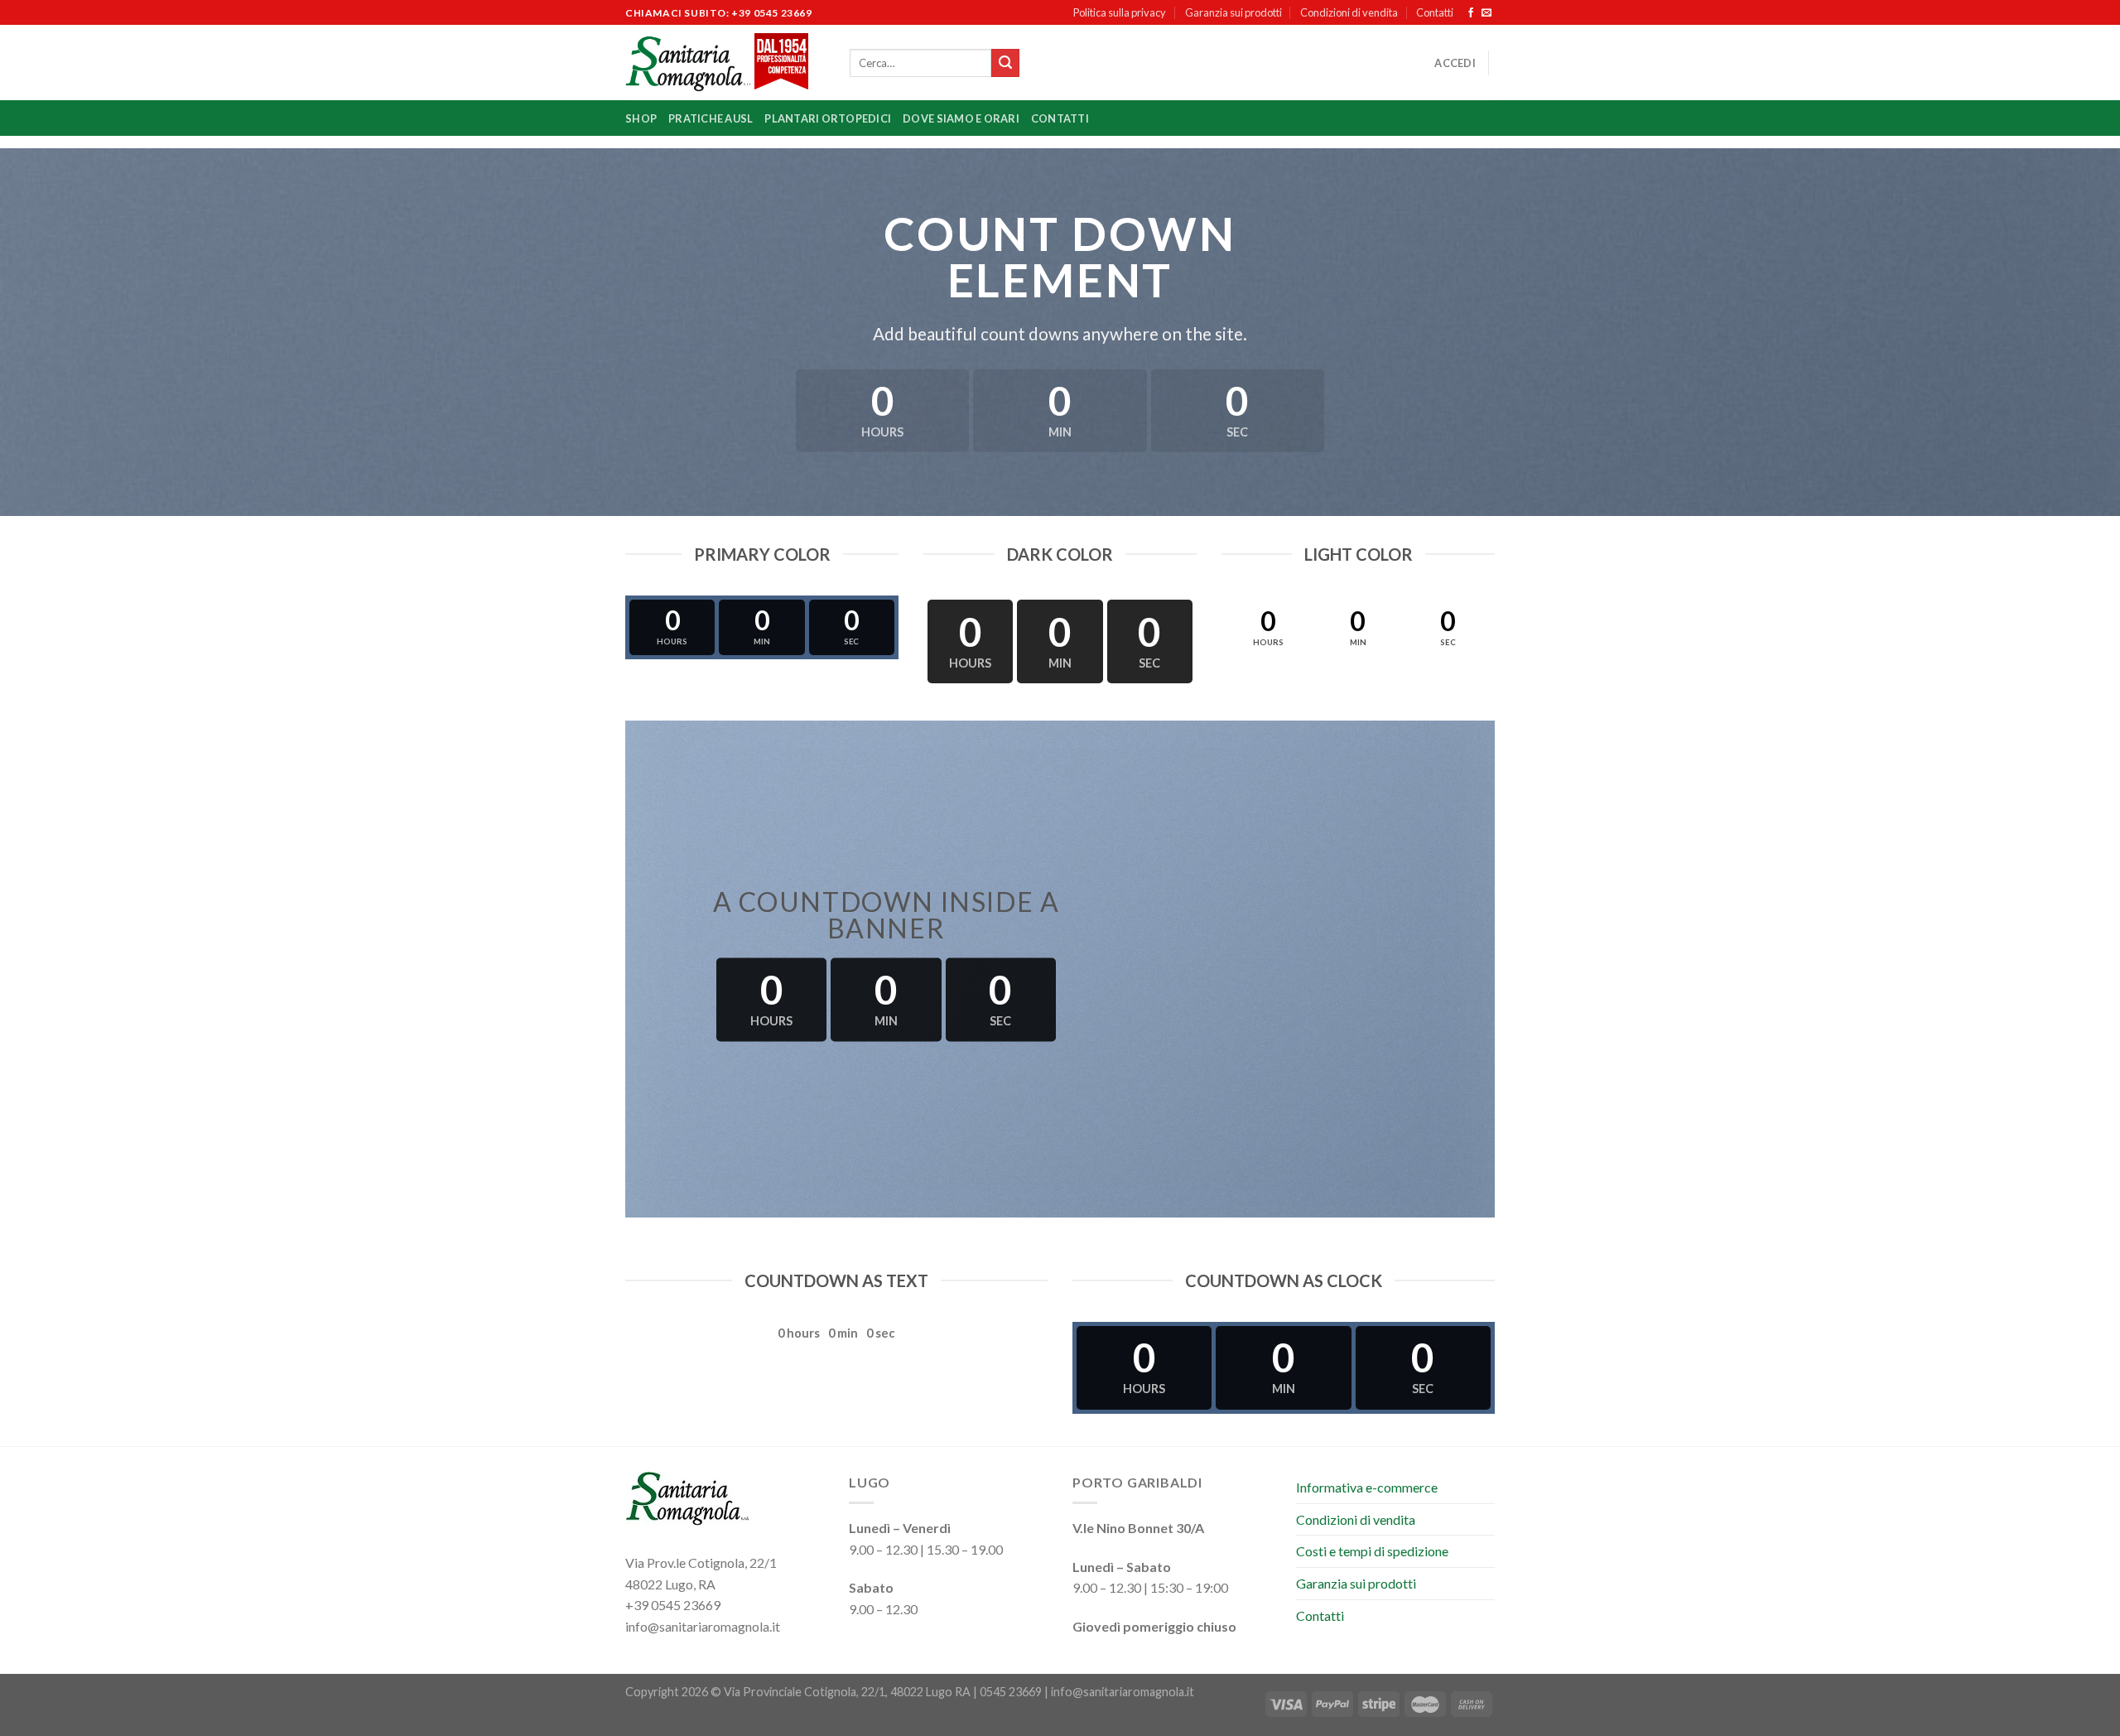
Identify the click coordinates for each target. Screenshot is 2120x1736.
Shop (641, 118)
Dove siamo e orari (961, 118)
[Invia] (1005, 63)
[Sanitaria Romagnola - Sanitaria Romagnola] (725, 63)
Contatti (1435, 12)
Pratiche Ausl (711, 118)
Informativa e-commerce (1367, 1487)
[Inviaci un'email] (1486, 13)
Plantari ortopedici (828, 118)
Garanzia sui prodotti (1233, 12)
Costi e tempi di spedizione (1372, 1551)
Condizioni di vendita (1349, 12)
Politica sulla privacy (1120, 12)
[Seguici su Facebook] (1471, 13)
